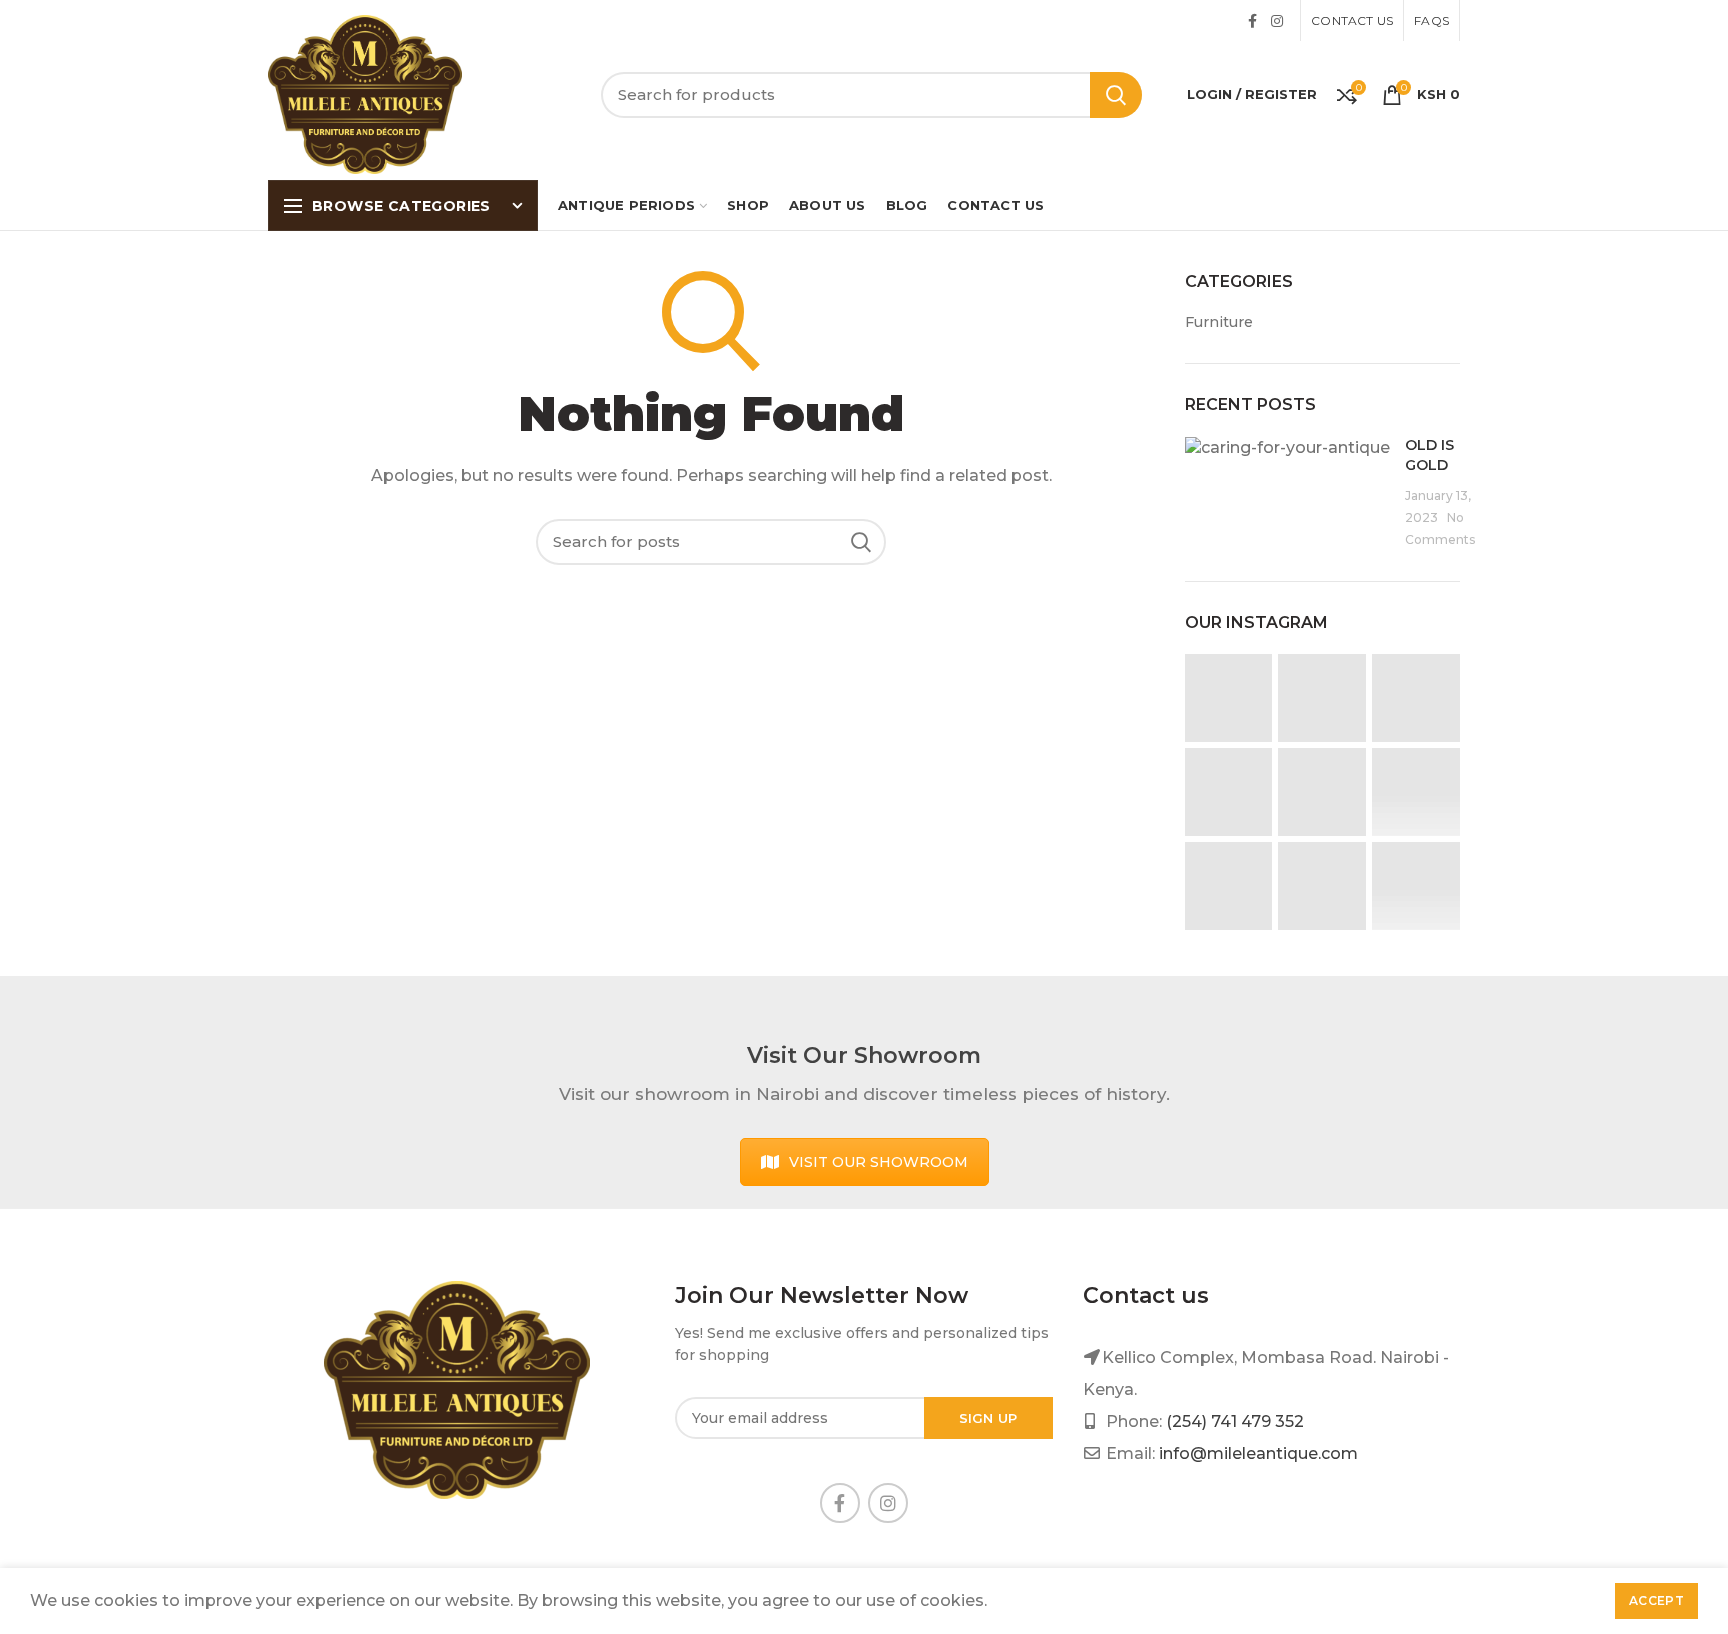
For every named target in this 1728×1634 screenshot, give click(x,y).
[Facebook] (1252, 21)
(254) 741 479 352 (1235, 1421)
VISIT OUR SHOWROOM (878, 1162)
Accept (1656, 1600)
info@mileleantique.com (1258, 1453)
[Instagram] (1277, 21)
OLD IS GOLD (1429, 455)
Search (1116, 95)
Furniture (1219, 322)
